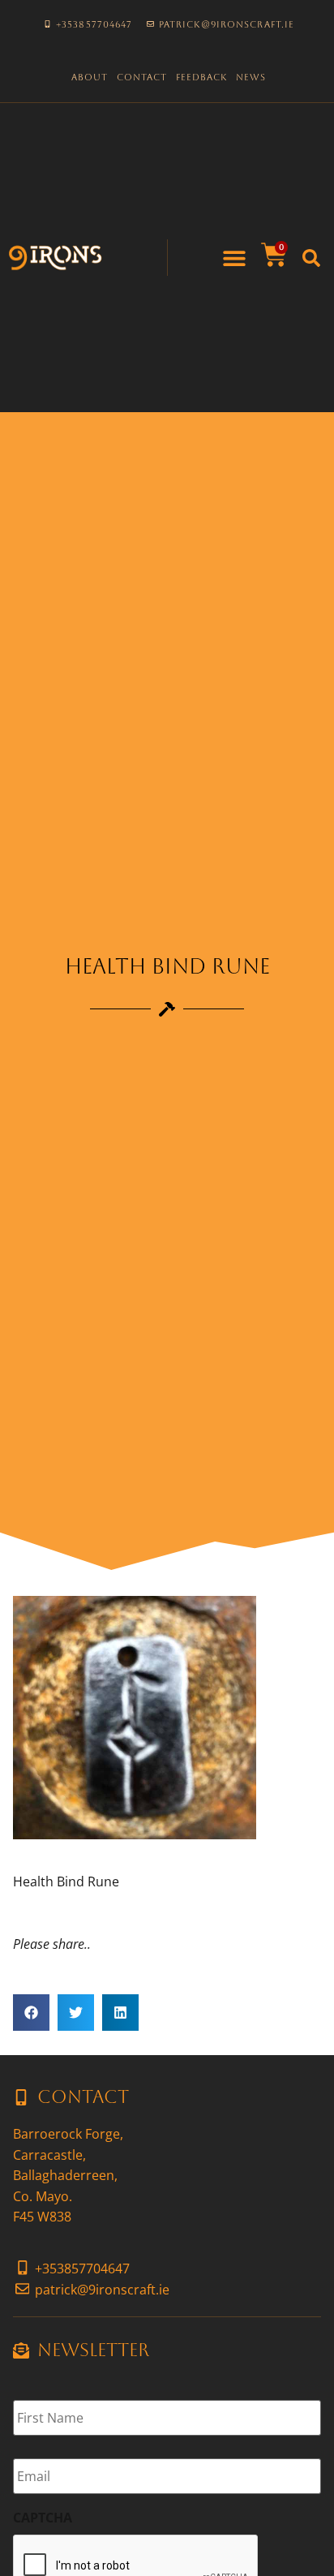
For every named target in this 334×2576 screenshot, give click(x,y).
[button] (235, 258)
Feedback (202, 77)
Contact (142, 77)
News (251, 77)
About (90, 77)
